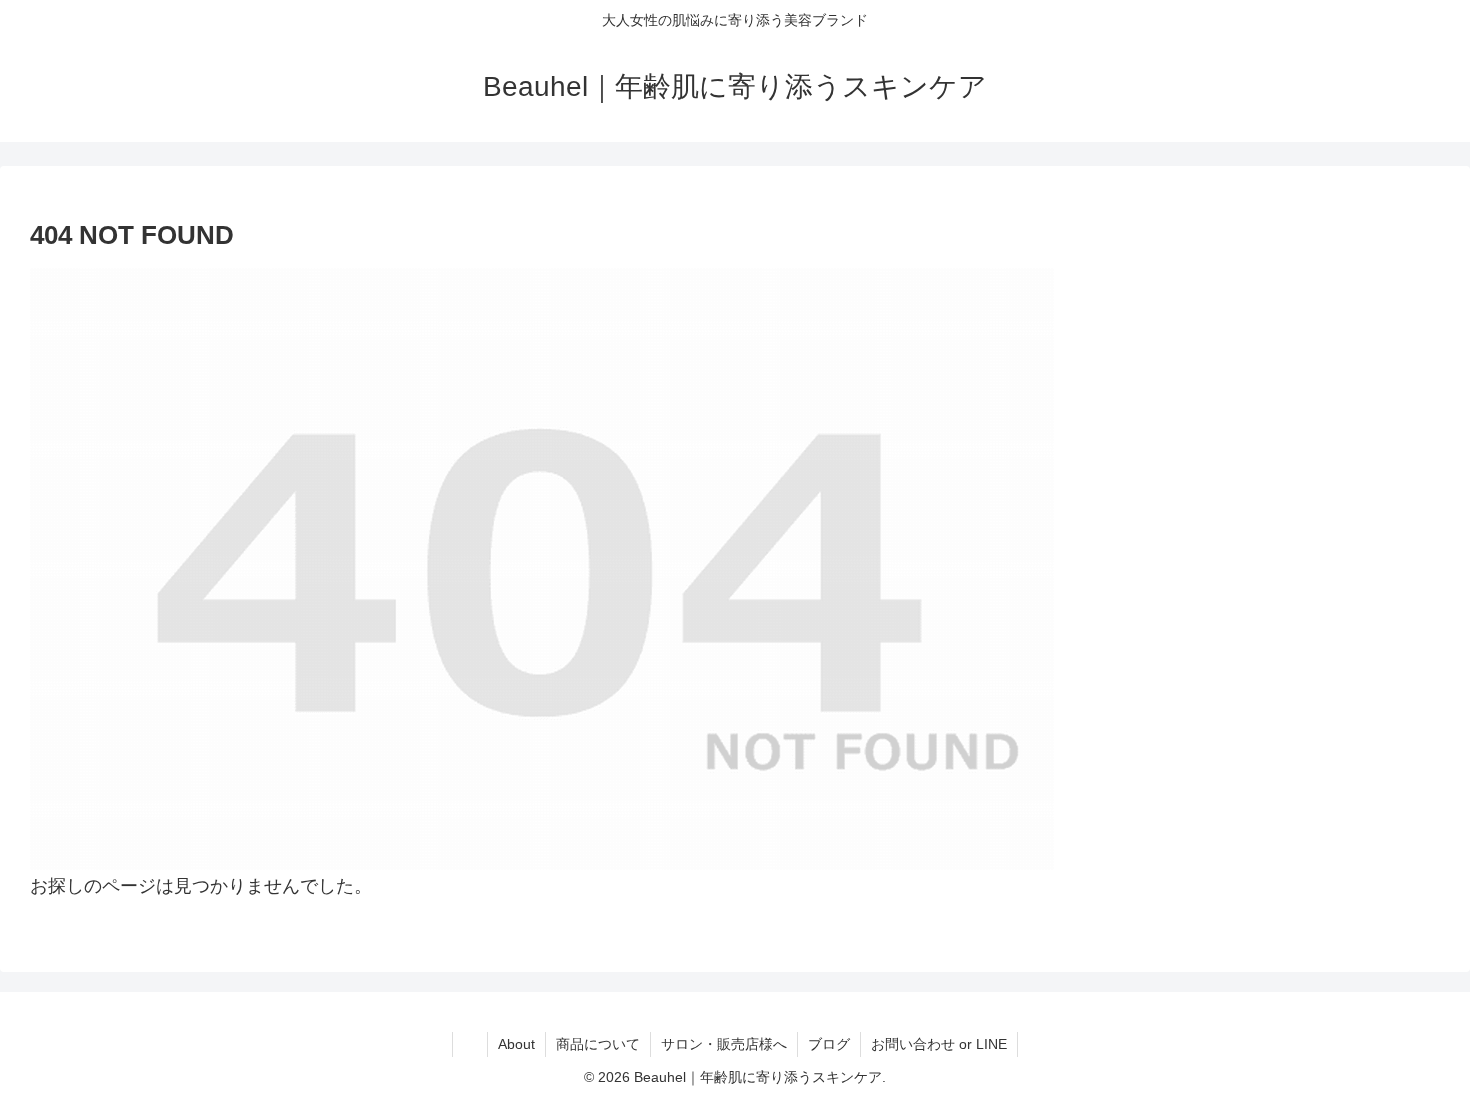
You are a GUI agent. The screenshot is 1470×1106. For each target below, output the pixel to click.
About (516, 1044)
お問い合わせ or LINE (939, 1044)
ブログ (829, 1044)
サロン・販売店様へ (724, 1044)
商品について (598, 1044)
